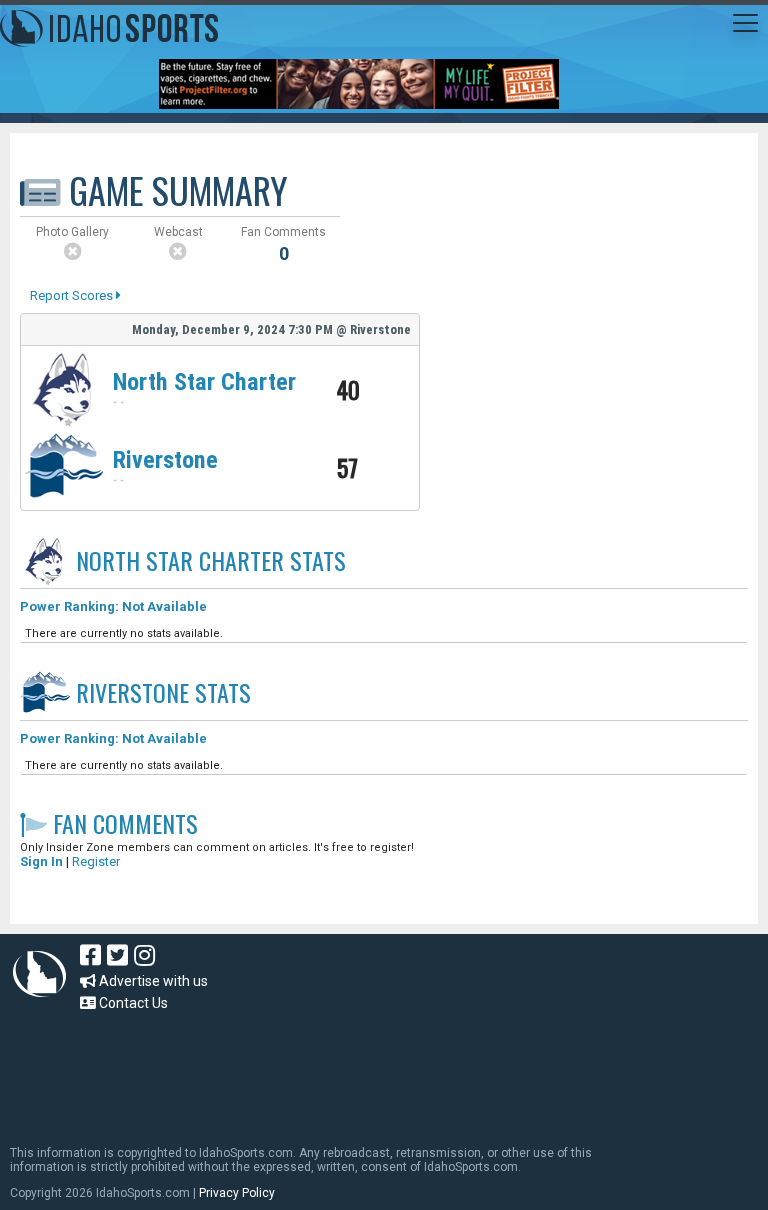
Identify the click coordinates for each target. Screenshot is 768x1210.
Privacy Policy (237, 1193)
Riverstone (165, 460)
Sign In (41, 861)
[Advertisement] (374, 1069)
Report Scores (73, 295)
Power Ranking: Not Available (113, 606)
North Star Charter (204, 382)
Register (96, 861)
